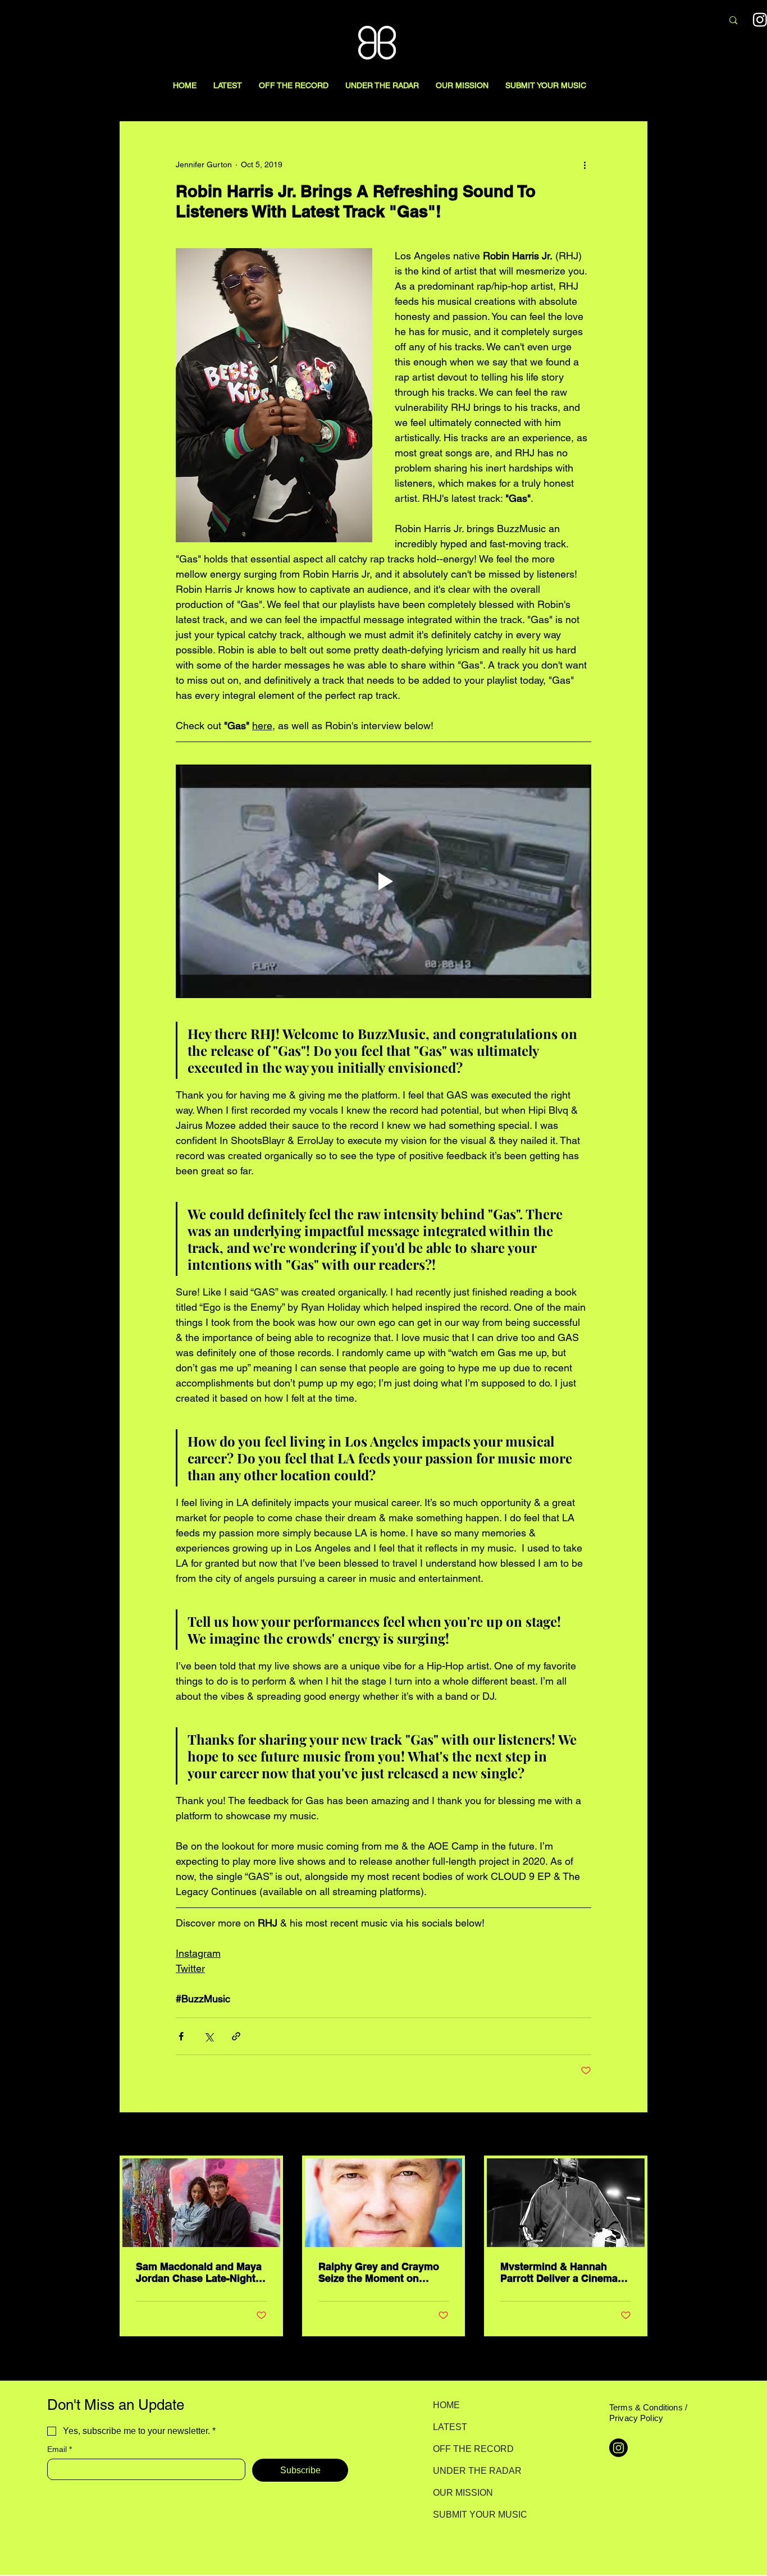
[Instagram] (618, 2448)
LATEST (450, 2427)
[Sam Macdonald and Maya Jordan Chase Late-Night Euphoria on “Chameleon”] (201, 2203)
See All (635, 2135)
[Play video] (383, 881)
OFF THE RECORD (472, 2449)
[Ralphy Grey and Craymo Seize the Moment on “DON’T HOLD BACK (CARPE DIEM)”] (384, 2203)
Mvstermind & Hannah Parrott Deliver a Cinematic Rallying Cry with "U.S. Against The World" (565, 2272)
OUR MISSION (463, 2493)
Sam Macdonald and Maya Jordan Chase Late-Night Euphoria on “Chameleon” (199, 2272)
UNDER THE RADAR (472, 2471)
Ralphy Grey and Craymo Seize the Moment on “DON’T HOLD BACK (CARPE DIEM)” (379, 2272)
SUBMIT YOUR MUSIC (472, 2515)
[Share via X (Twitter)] (209, 2036)
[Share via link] (236, 2036)
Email (60, 2449)
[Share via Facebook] (181, 2036)
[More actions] (585, 164)
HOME (446, 2405)
